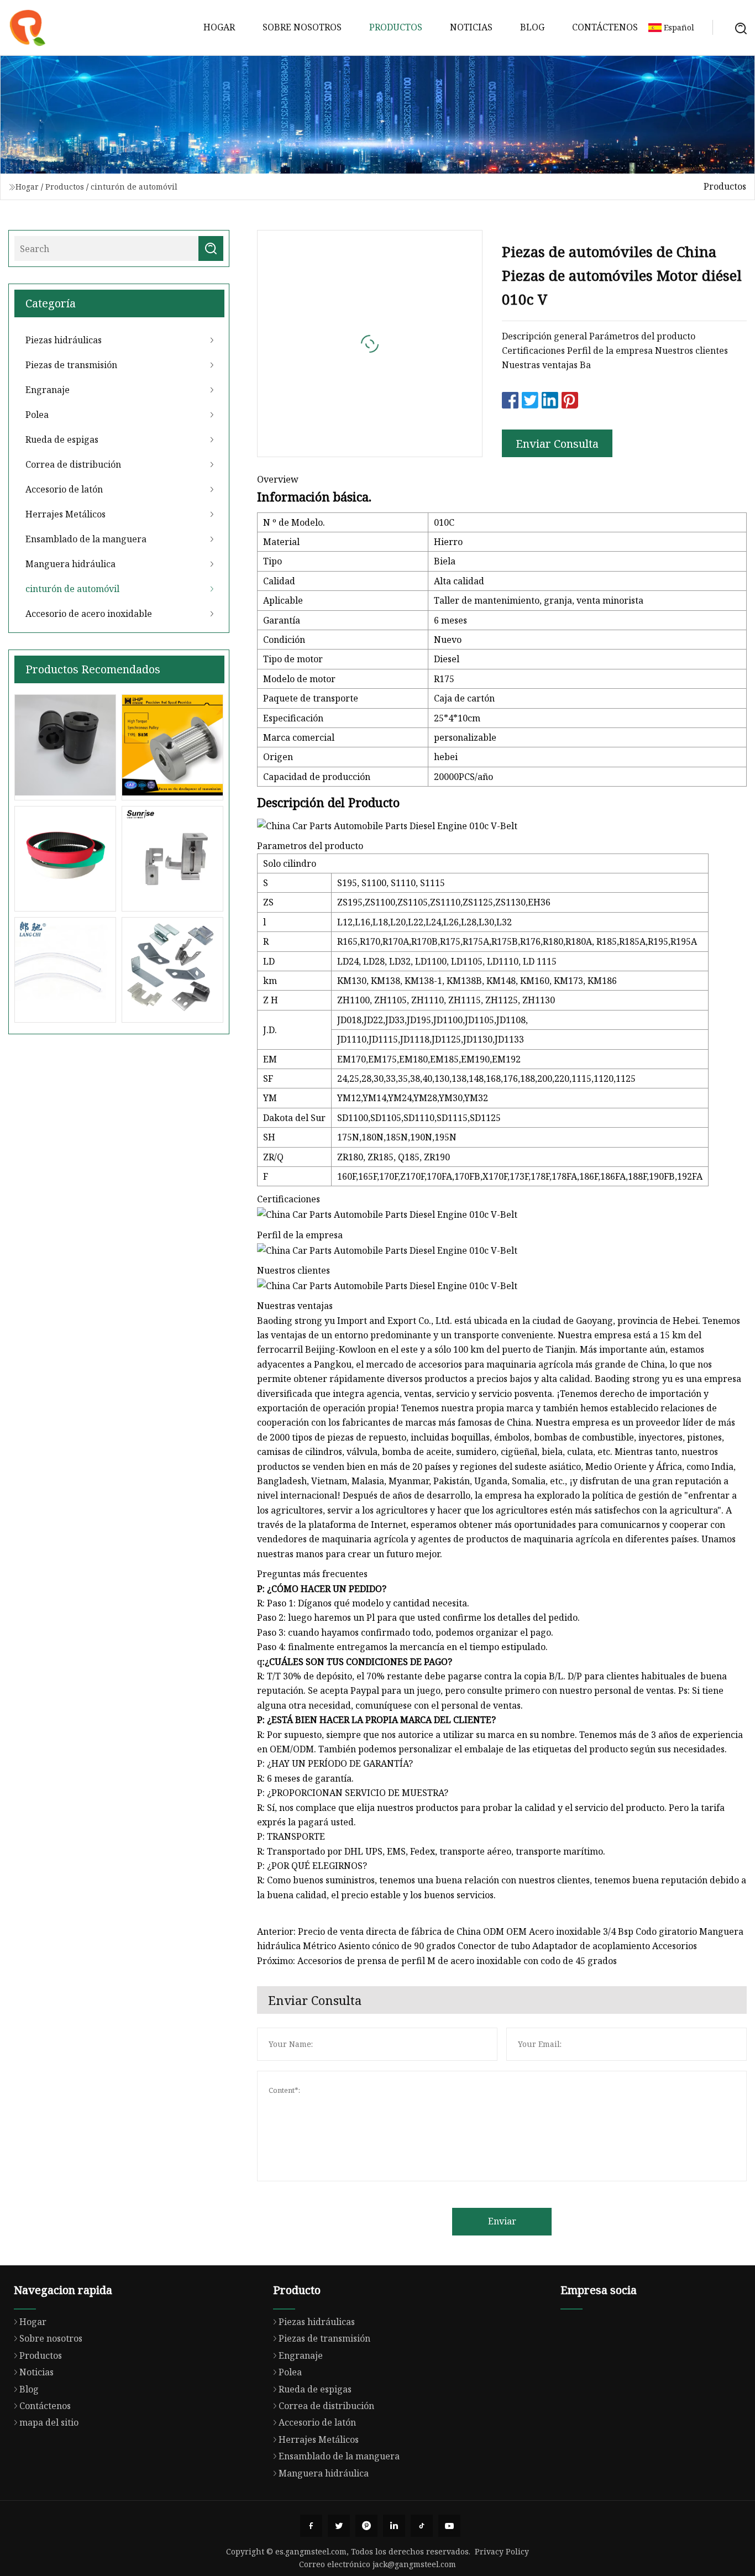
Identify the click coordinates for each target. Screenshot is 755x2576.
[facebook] (311, 2526)
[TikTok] (422, 2526)
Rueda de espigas (62, 439)
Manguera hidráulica (70, 564)
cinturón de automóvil (134, 187)
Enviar (502, 2221)
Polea (37, 415)
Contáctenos (605, 27)
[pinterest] (366, 2526)
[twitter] (339, 2526)
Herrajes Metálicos (65, 514)
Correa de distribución (73, 464)
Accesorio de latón (64, 489)
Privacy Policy (502, 2551)
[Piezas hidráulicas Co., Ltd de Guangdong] (28, 28)
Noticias (471, 27)
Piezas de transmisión (71, 365)
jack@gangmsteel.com (414, 2564)
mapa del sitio (49, 2422)
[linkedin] (394, 2526)
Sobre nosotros (302, 27)
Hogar (219, 27)
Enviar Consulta (557, 444)
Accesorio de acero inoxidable (89, 614)
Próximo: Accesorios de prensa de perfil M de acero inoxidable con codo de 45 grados (437, 1961)
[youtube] (449, 2526)
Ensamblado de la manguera (86, 539)
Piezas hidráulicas (64, 340)
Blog (532, 27)
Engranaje (48, 390)
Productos (396, 27)
